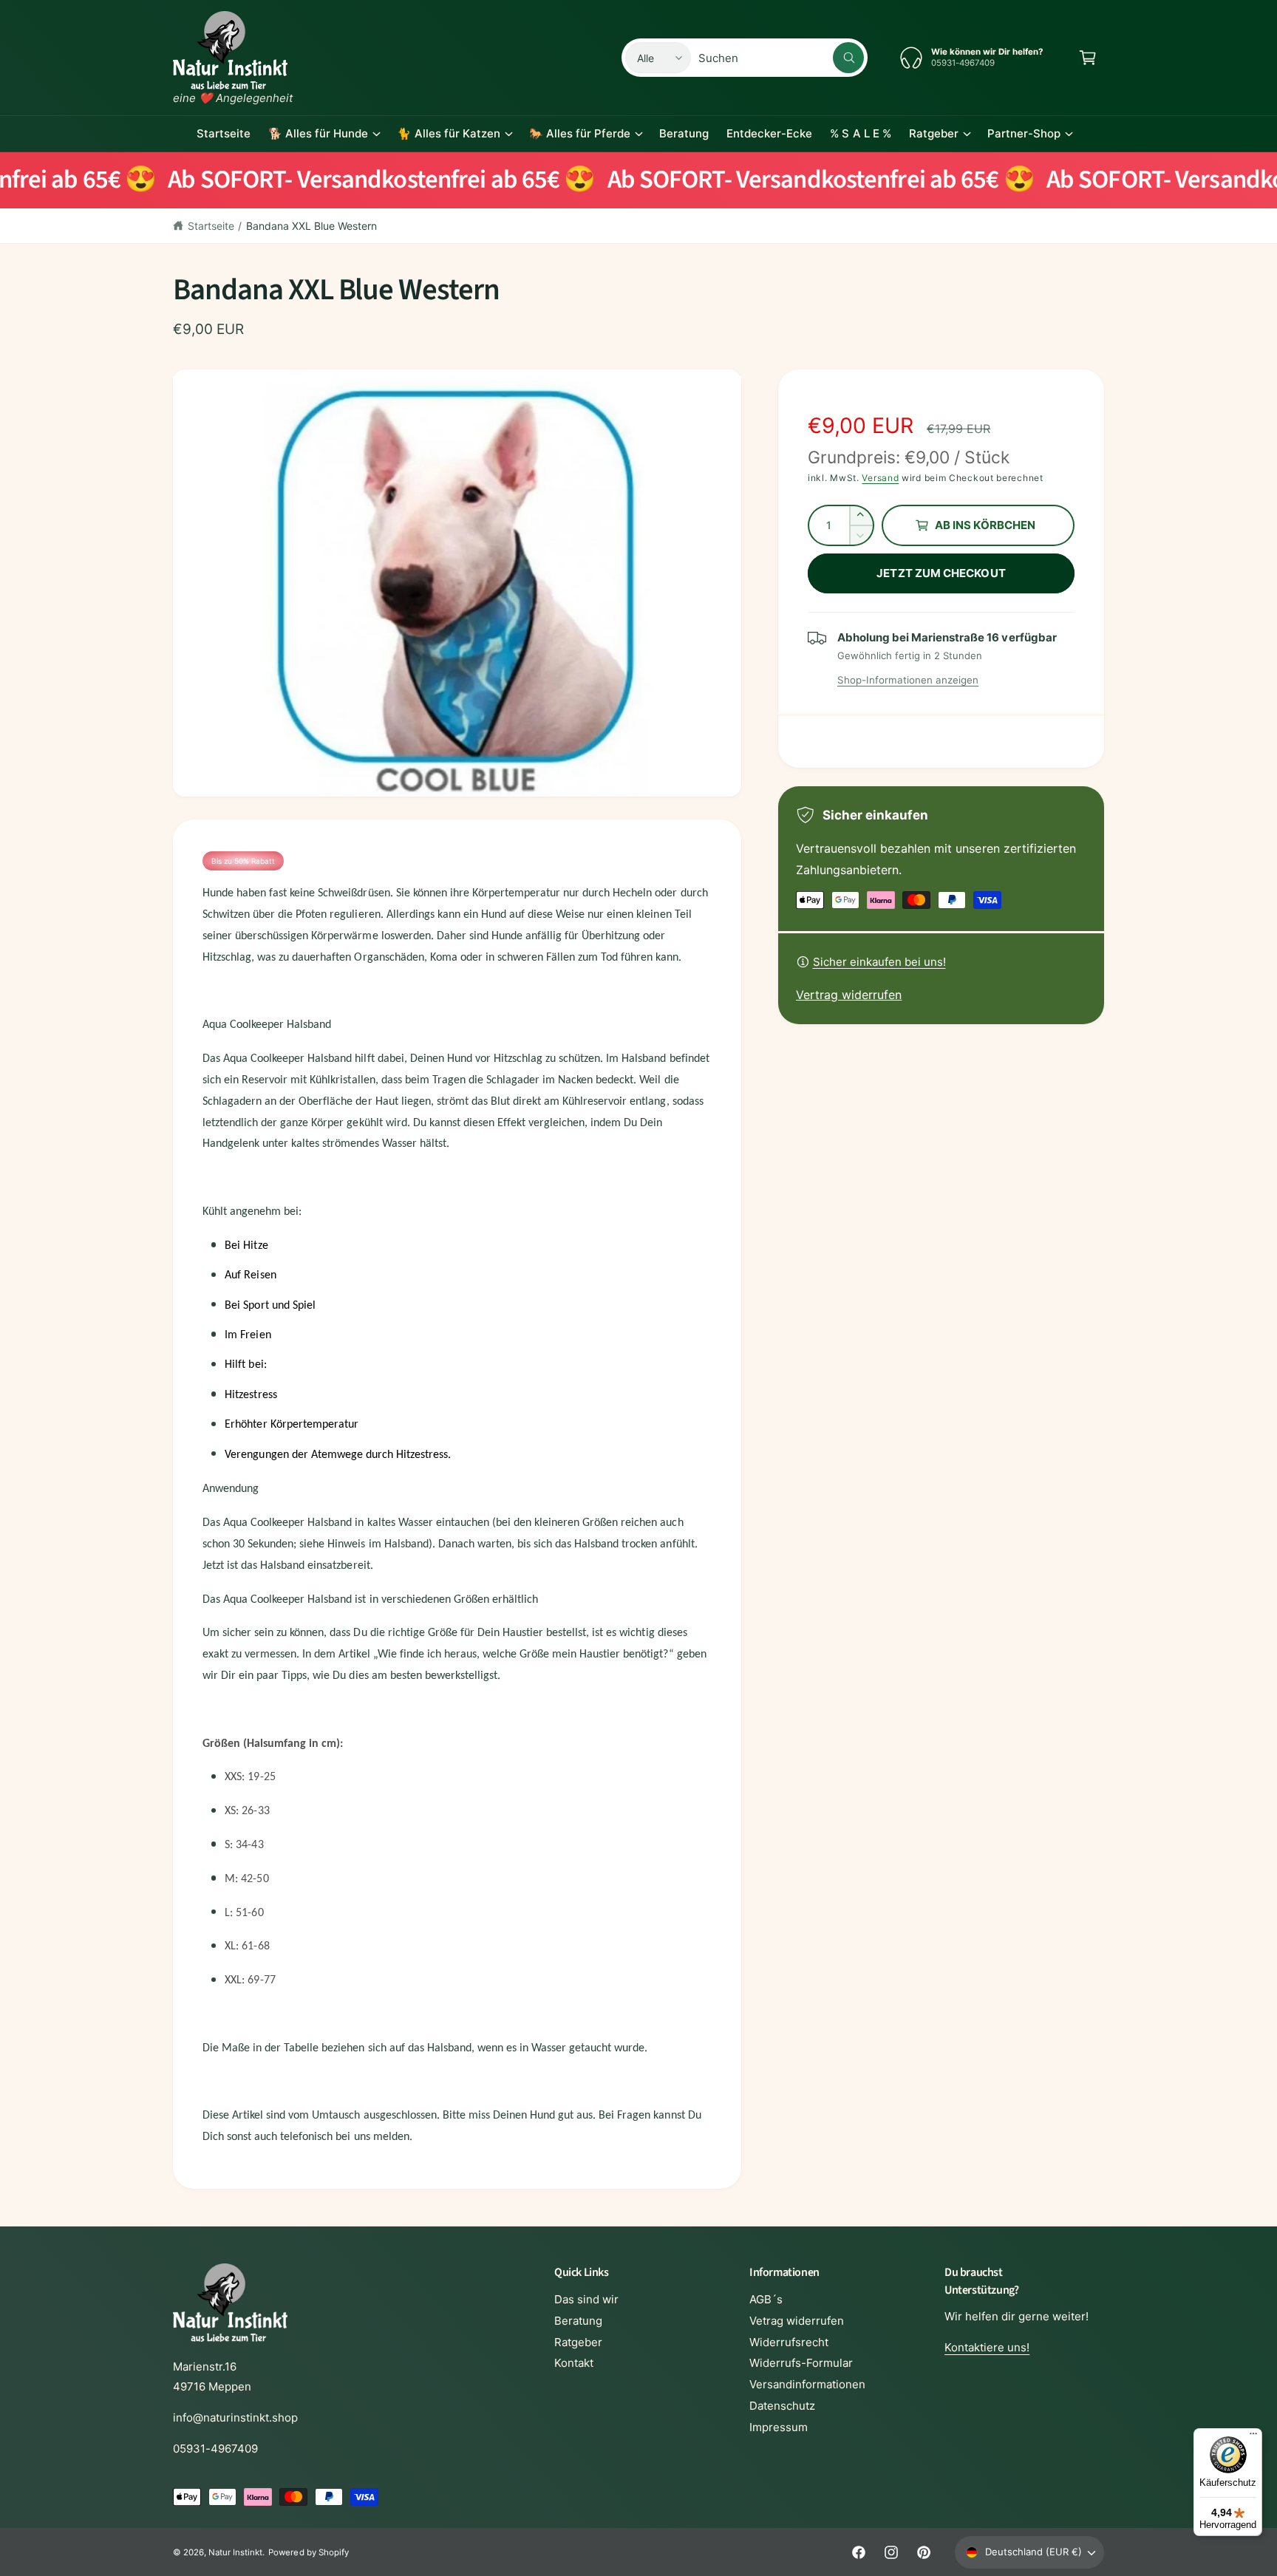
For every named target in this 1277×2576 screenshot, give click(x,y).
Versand (880, 478)
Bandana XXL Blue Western (311, 226)
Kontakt (574, 2363)
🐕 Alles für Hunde (318, 133)
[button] (1088, 58)
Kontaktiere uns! (987, 2347)
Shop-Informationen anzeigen (908, 680)
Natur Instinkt (235, 2552)
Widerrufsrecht (789, 2342)
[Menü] (1253, 2437)
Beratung (578, 2321)
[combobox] (781, 58)
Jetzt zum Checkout (941, 573)
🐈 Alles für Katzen (448, 133)
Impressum (779, 2427)
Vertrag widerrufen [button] (849, 995)
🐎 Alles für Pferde (580, 133)
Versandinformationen (807, 2384)
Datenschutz (782, 2406)
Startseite (211, 226)
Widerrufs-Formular (801, 2363)
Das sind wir (586, 2299)
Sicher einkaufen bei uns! (879, 962)
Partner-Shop (1024, 133)
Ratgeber (934, 133)
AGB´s (766, 2299)
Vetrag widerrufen (797, 2321)
